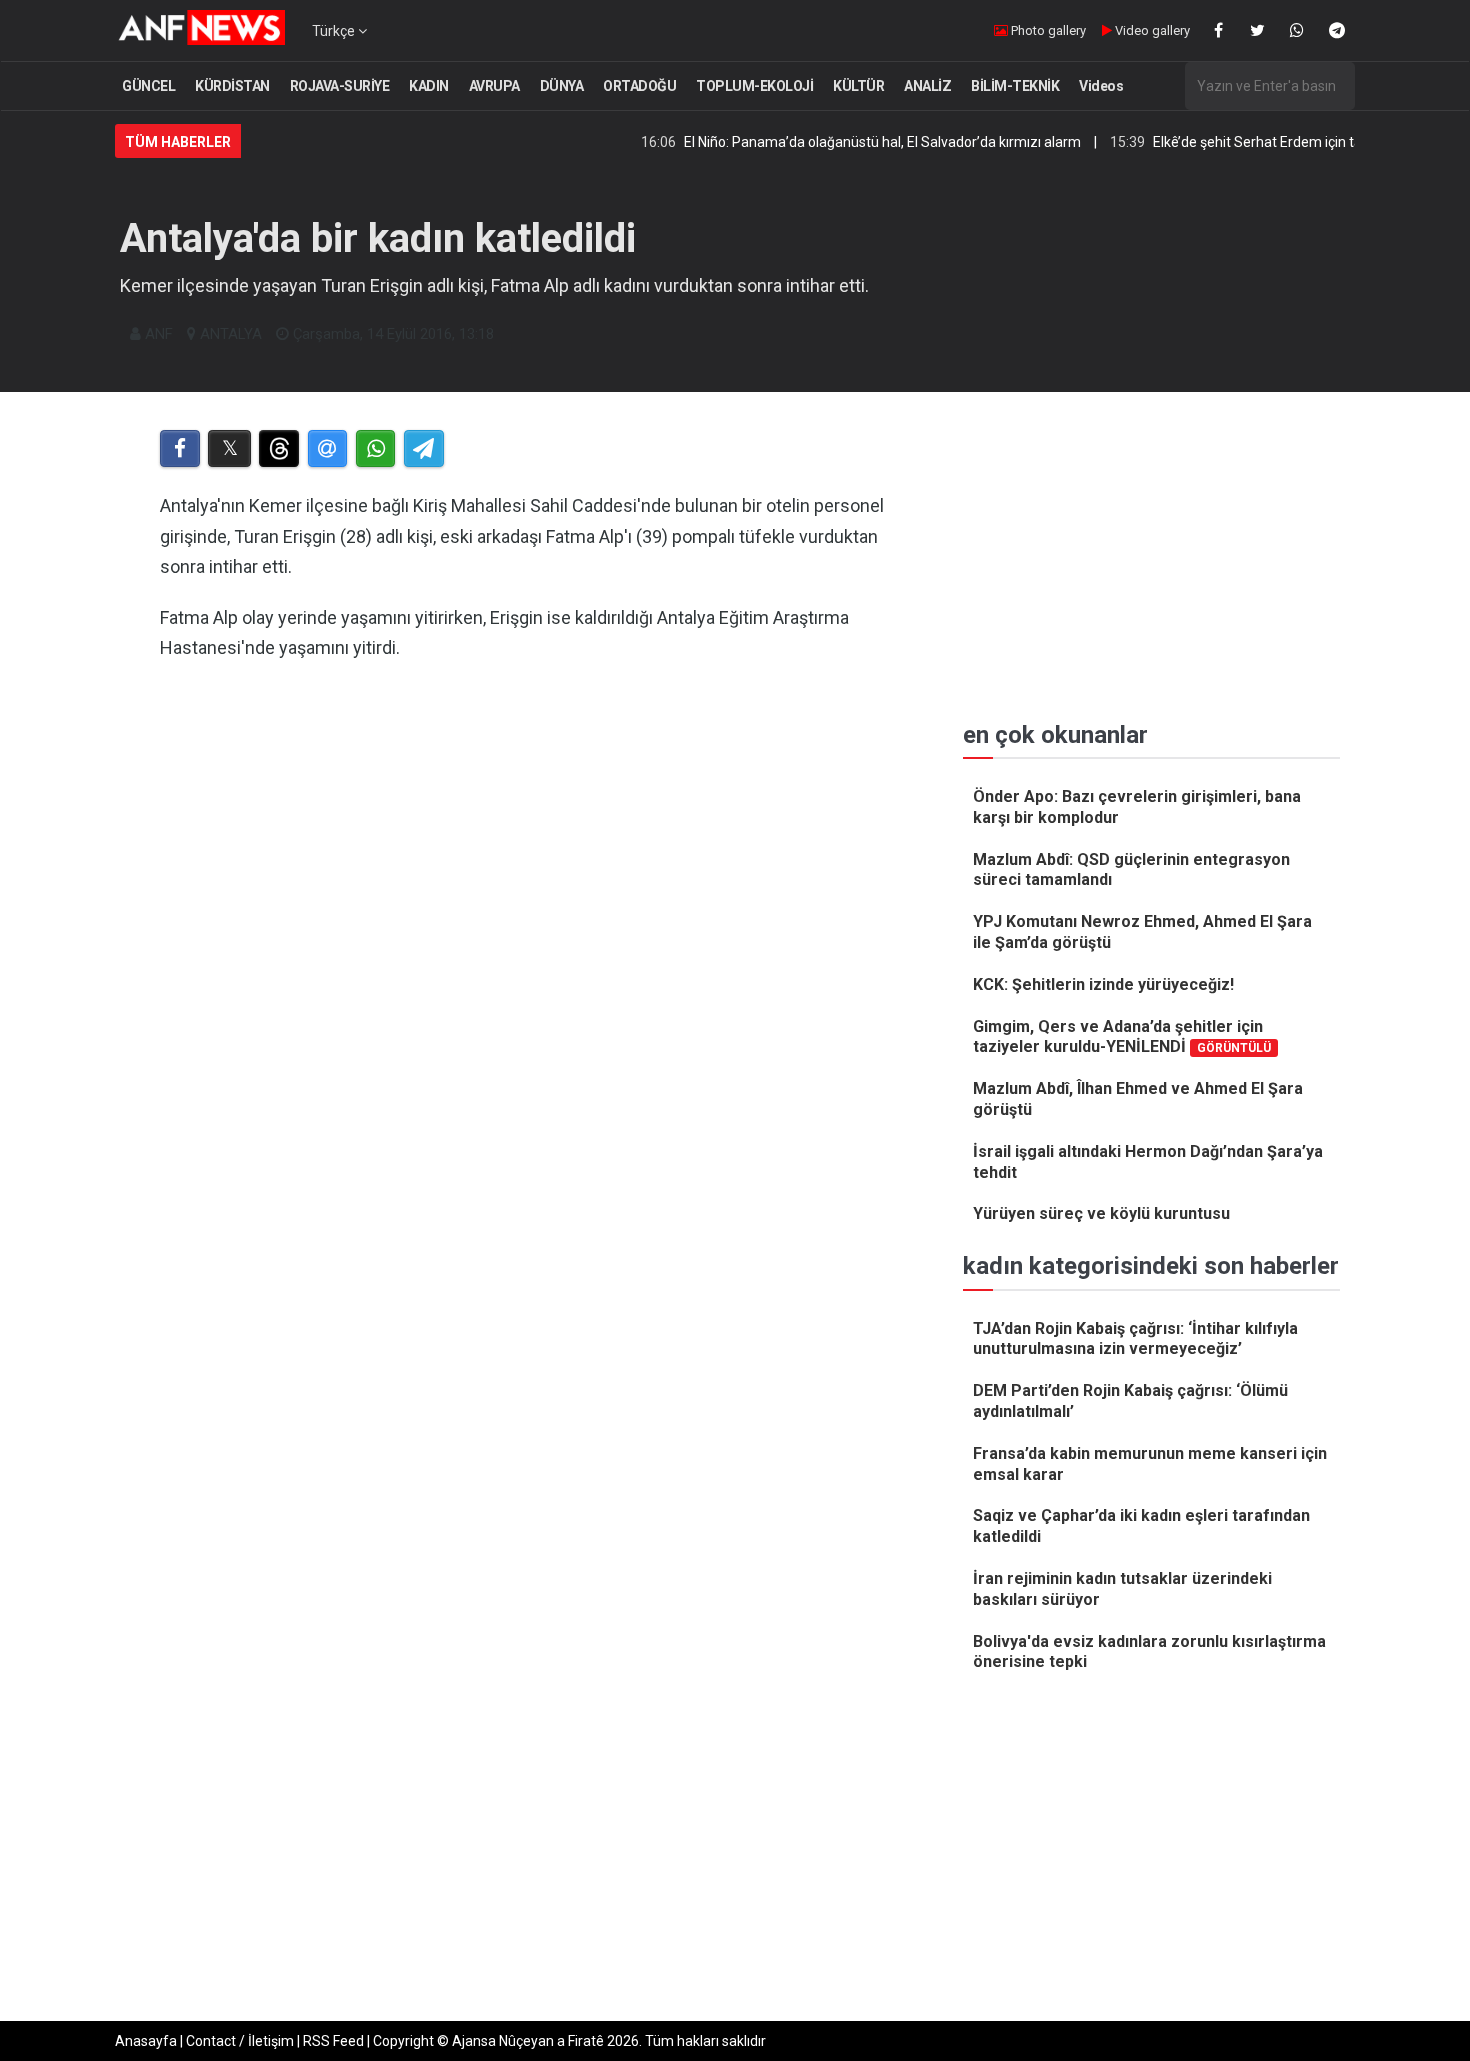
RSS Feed (333, 2041)
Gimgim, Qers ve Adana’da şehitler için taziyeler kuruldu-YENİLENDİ (1122, 1037)
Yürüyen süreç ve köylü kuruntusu (1101, 1213)
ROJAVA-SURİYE (340, 86)
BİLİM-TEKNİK (1015, 86)
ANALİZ (927, 86)
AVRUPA (494, 86)
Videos (1101, 86)
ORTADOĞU (639, 86)
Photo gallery (1047, 30)
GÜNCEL (148, 86)
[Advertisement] (526, 884)
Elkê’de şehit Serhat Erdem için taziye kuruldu (1251, 142)
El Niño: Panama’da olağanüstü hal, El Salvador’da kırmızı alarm (838, 142)
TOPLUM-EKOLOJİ (754, 86)
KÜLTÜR (858, 86)
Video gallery (1151, 30)
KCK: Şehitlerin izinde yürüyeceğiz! (1103, 984)
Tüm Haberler (178, 142)
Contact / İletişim (240, 2041)
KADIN (429, 86)
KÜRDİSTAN (232, 86)
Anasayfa (146, 2041)
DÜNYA (562, 86)
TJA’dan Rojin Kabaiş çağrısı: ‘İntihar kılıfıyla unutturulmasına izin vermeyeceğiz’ (1135, 1339)
